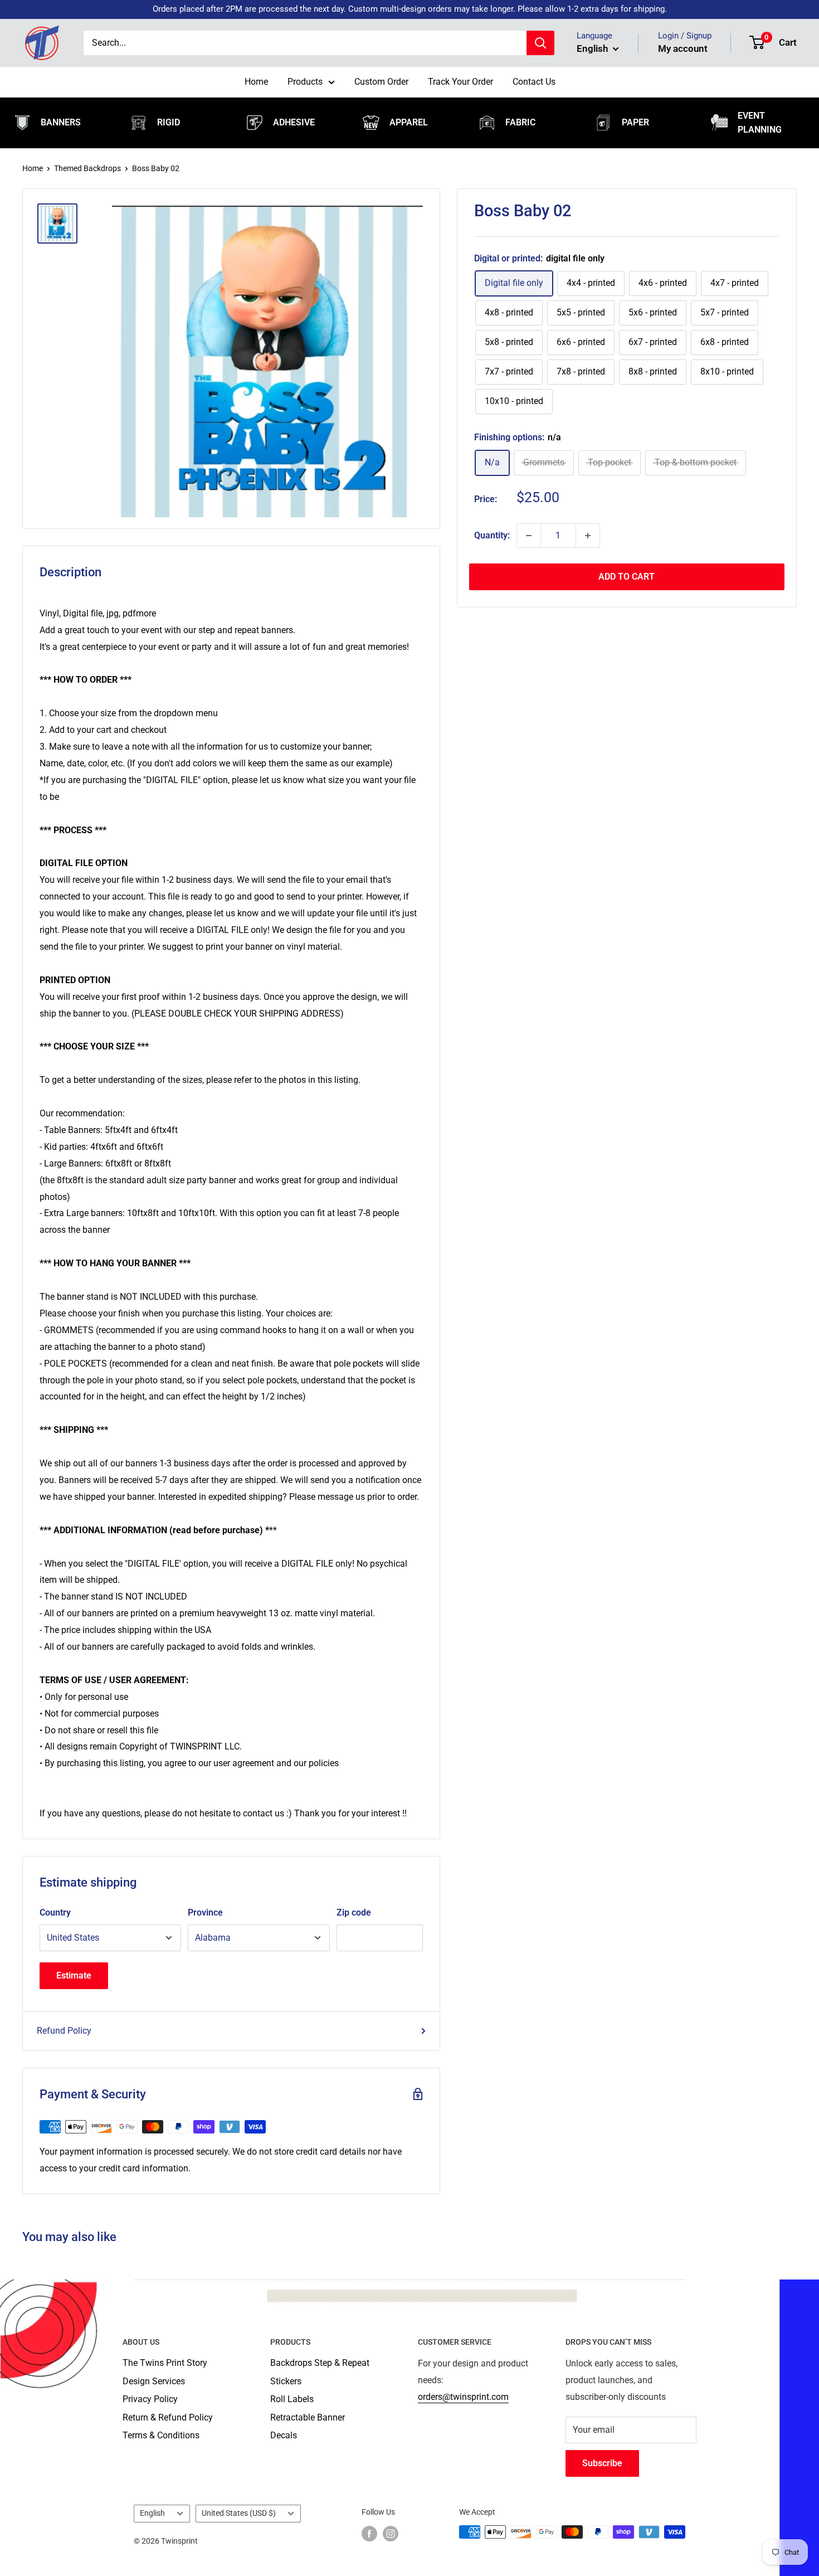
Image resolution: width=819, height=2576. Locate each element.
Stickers (286, 2381)
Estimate (74, 1975)
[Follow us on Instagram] (391, 2533)
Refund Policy (64, 2031)
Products (305, 82)
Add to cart (627, 577)
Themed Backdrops (87, 168)
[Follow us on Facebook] (369, 2533)
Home (256, 82)
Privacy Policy (150, 2399)
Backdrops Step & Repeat (320, 2363)
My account (683, 48)
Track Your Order (460, 82)
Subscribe (602, 2463)
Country (55, 1912)
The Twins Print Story (165, 2363)
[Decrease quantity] (529, 536)
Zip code (354, 1912)
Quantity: (492, 535)
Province (205, 1912)
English (152, 2513)
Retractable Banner (308, 2417)
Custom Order (381, 82)
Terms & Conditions (161, 2435)
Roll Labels (292, 2399)
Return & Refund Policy (168, 2417)
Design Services (154, 2381)
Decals (284, 2435)
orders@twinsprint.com (463, 2397)
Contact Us (534, 82)
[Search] (540, 43)
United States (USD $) (239, 2513)
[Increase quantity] (588, 536)
